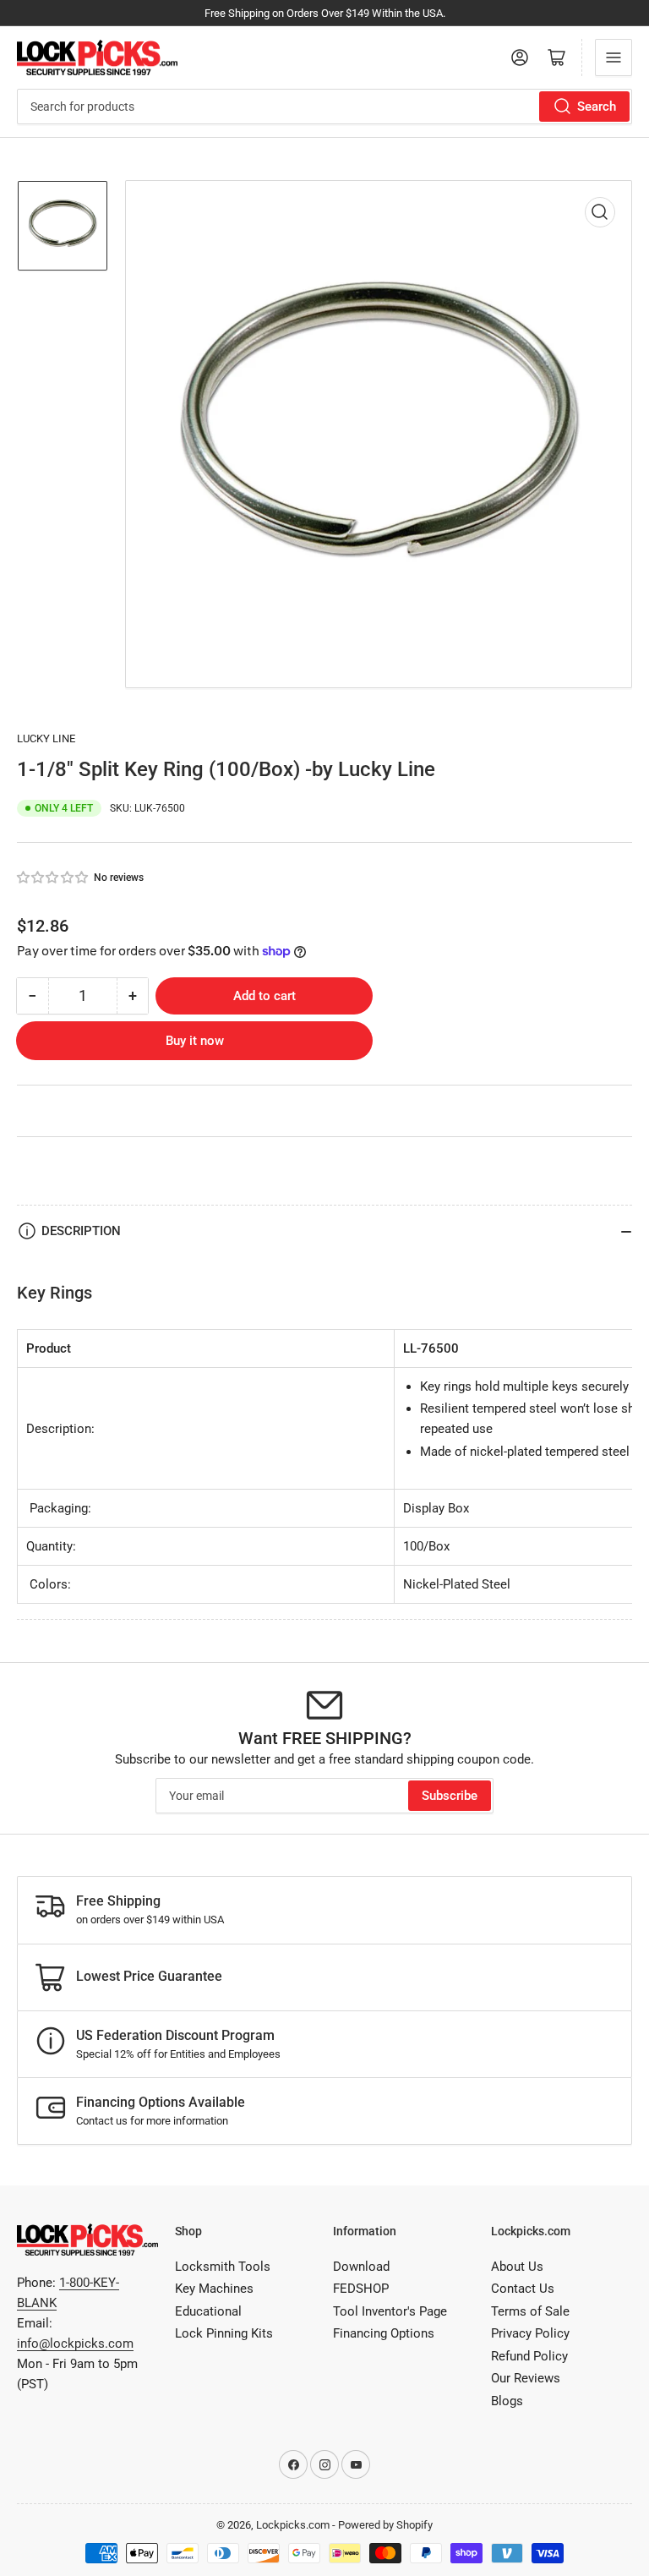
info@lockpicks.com (75, 2344)
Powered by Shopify (385, 2525)
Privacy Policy (530, 2333)
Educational (208, 2311)
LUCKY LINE (46, 738)
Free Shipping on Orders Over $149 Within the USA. (325, 13)
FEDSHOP (361, 2289)
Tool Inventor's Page (390, 2311)
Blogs (507, 2401)
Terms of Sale (530, 2311)
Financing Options (384, 2333)
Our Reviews (526, 2378)
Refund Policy (529, 2356)
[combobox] (324, 107)
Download (361, 2267)
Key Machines (214, 2289)
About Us (517, 2267)
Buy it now (195, 1041)
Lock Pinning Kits (224, 2333)
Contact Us (523, 2289)
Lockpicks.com (293, 2525)
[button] (53, 878)
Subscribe (450, 1796)
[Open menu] (614, 57)
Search (597, 107)
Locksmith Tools (223, 2267)
